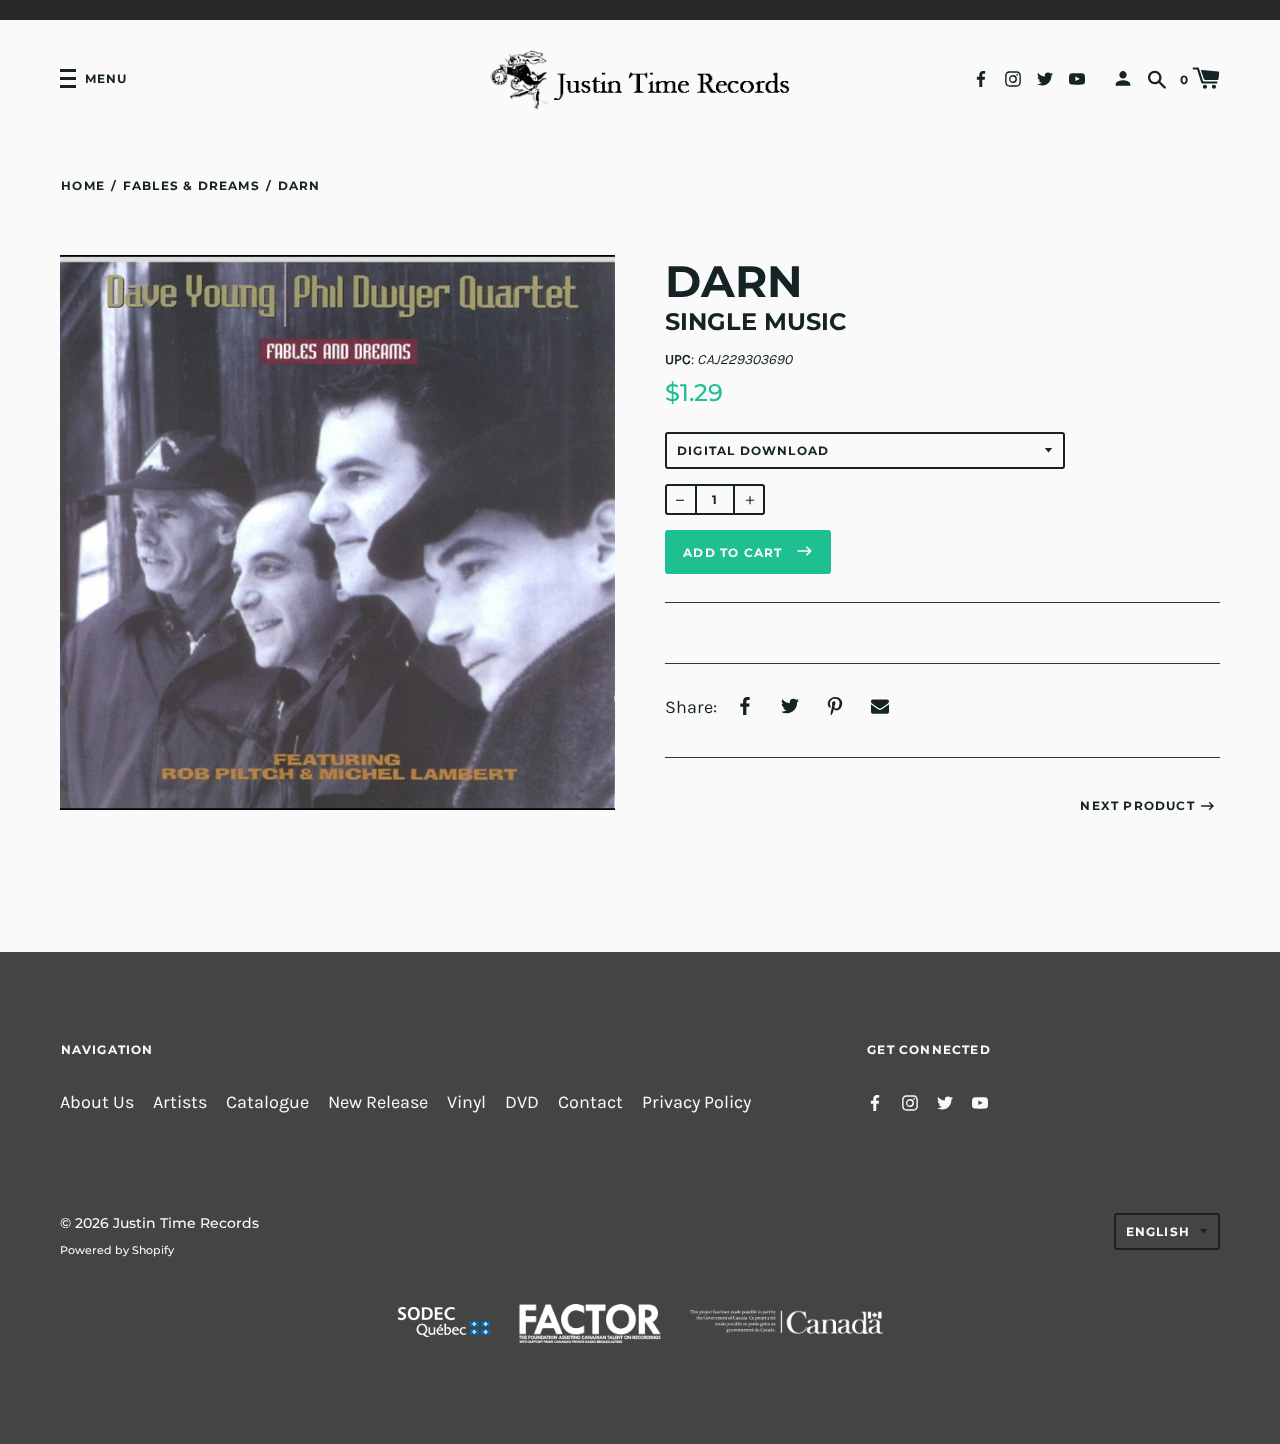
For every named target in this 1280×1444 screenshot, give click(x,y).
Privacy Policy (696, 1102)
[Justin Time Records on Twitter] (1045, 77)
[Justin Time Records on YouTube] (1077, 77)
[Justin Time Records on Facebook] (981, 77)
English (1158, 1231)
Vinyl (466, 1102)
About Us (97, 1102)
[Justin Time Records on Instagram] (1013, 77)
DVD (522, 1102)
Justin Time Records (186, 1223)
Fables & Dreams (191, 185)
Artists (180, 1102)
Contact (590, 1102)
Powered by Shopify (117, 1250)
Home (83, 185)
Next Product (1137, 805)
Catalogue (267, 1102)
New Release (378, 1102)
